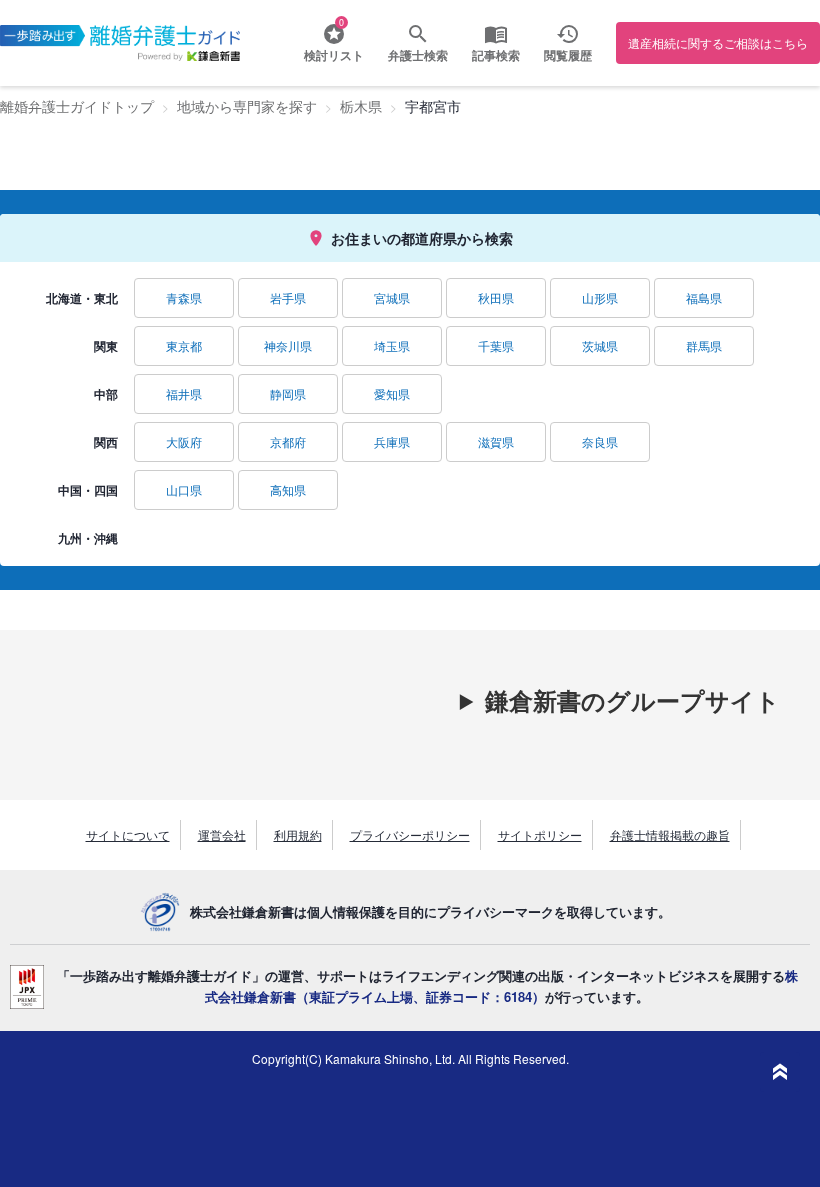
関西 (106, 442)
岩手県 (288, 297)
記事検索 (496, 55)
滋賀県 (496, 441)
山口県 (184, 489)
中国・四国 (88, 490)
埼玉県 (392, 345)
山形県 (600, 297)
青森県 (184, 297)
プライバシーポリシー (410, 834)
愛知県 (392, 393)
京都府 (288, 441)
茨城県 (600, 345)
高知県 (288, 489)
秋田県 (496, 297)
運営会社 (222, 834)
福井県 (184, 393)
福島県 (704, 297)
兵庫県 (392, 441)
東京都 (184, 345)
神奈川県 (288, 345)
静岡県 (288, 393)
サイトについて (128, 834)
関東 (106, 346)
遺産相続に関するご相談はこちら (718, 42)
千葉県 (496, 345)
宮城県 (392, 297)
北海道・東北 (82, 298)
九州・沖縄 (88, 538)
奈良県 (600, 441)
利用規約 (298, 834)
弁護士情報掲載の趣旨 (670, 834)
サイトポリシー (540, 834)
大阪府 (184, 441)
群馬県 (704, 345)
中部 (106, 394)
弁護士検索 (418, 55)
